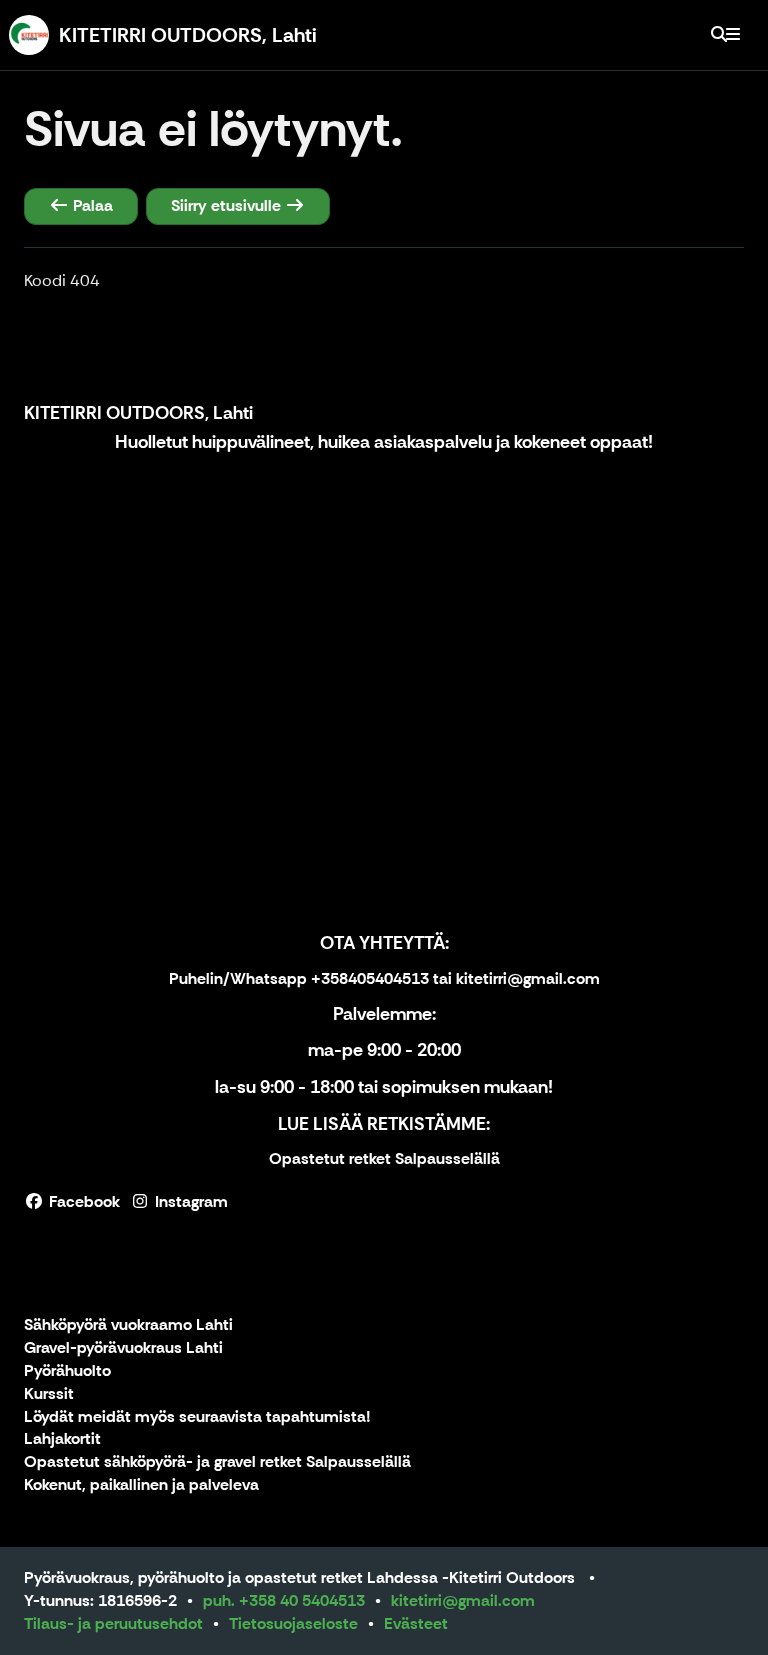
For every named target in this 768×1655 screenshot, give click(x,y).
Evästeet (416, 1623)
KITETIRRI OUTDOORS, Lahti (138, 413)
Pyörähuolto (67, 1371)
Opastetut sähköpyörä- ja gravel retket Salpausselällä (217, 1462)
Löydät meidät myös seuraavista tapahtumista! (197, 1417)
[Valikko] (733, 35)
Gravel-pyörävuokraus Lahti (123, 1348)
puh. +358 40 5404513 (284, 1600)
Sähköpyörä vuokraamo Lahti (128, 1325)
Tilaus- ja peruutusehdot (113, 1623)
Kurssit (49, 1394)
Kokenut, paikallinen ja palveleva (141, 1485)
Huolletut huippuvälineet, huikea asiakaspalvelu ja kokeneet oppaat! (384, 442)
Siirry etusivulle (228, 205)
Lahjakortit (62, 1439)
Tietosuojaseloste (293, 1623)
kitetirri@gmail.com (463, 1600)
